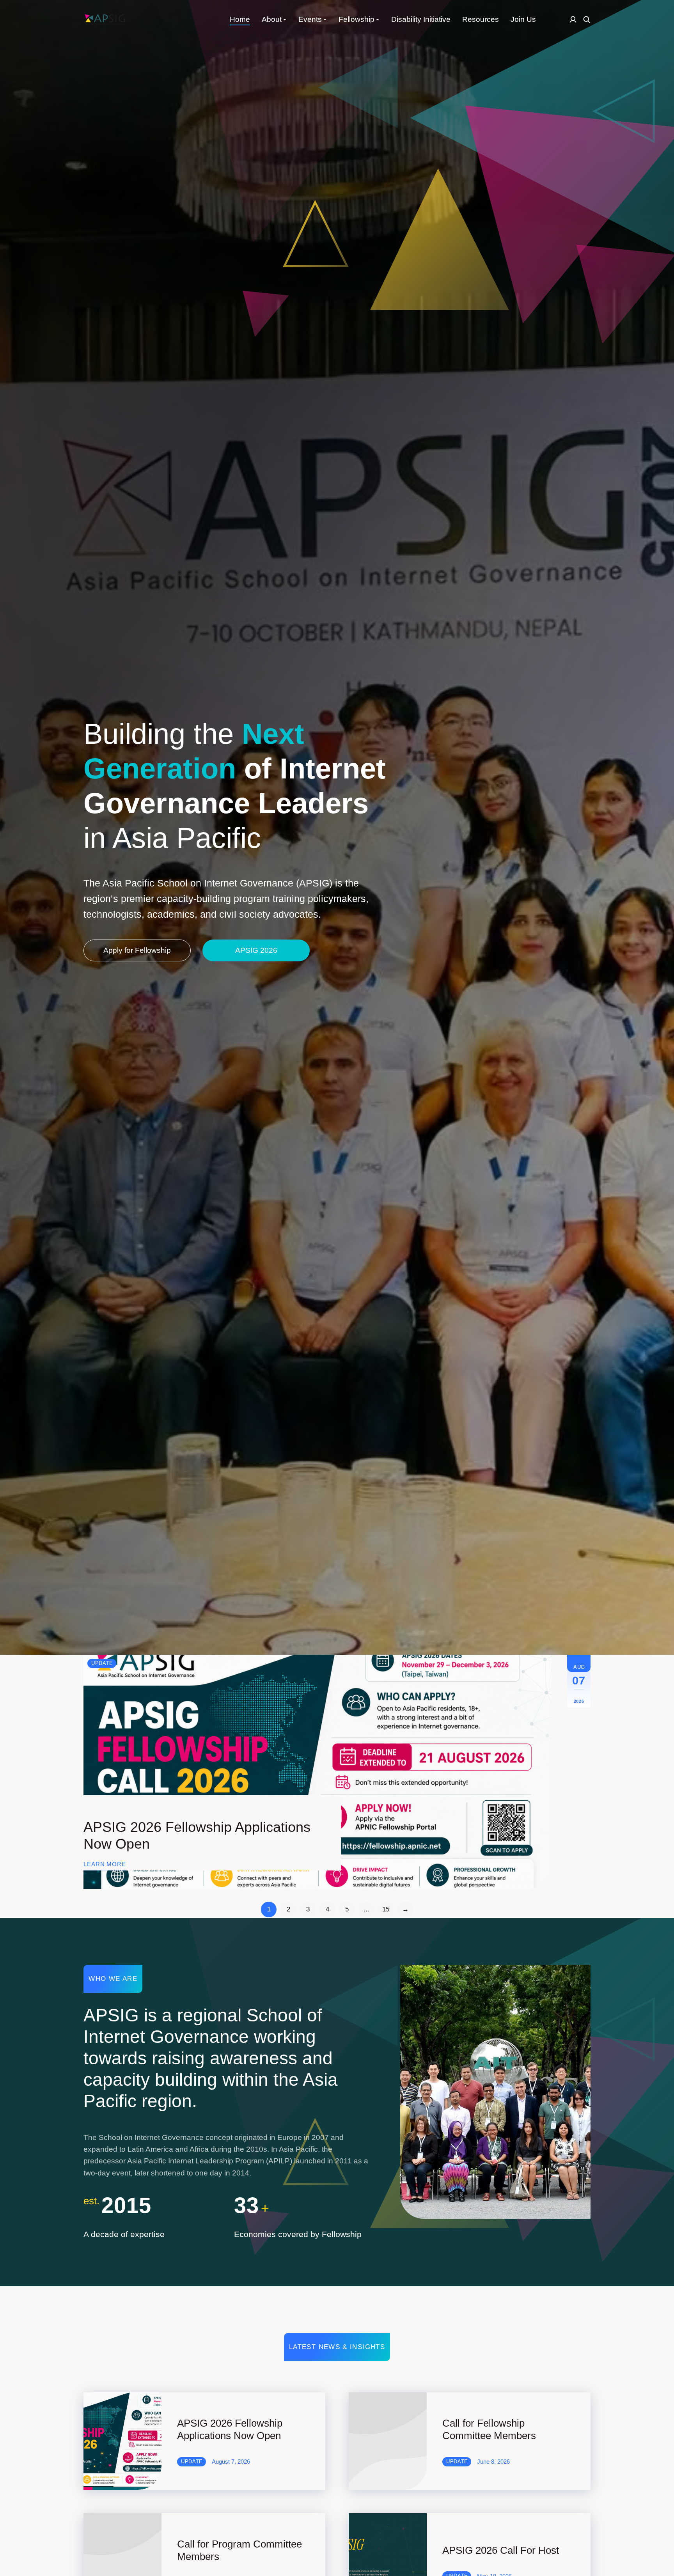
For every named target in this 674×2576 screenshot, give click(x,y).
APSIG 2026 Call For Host (501, 2550)
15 (386, 1909)
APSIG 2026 (256, 950)
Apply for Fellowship (137, 950)
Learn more (105, 1864)
